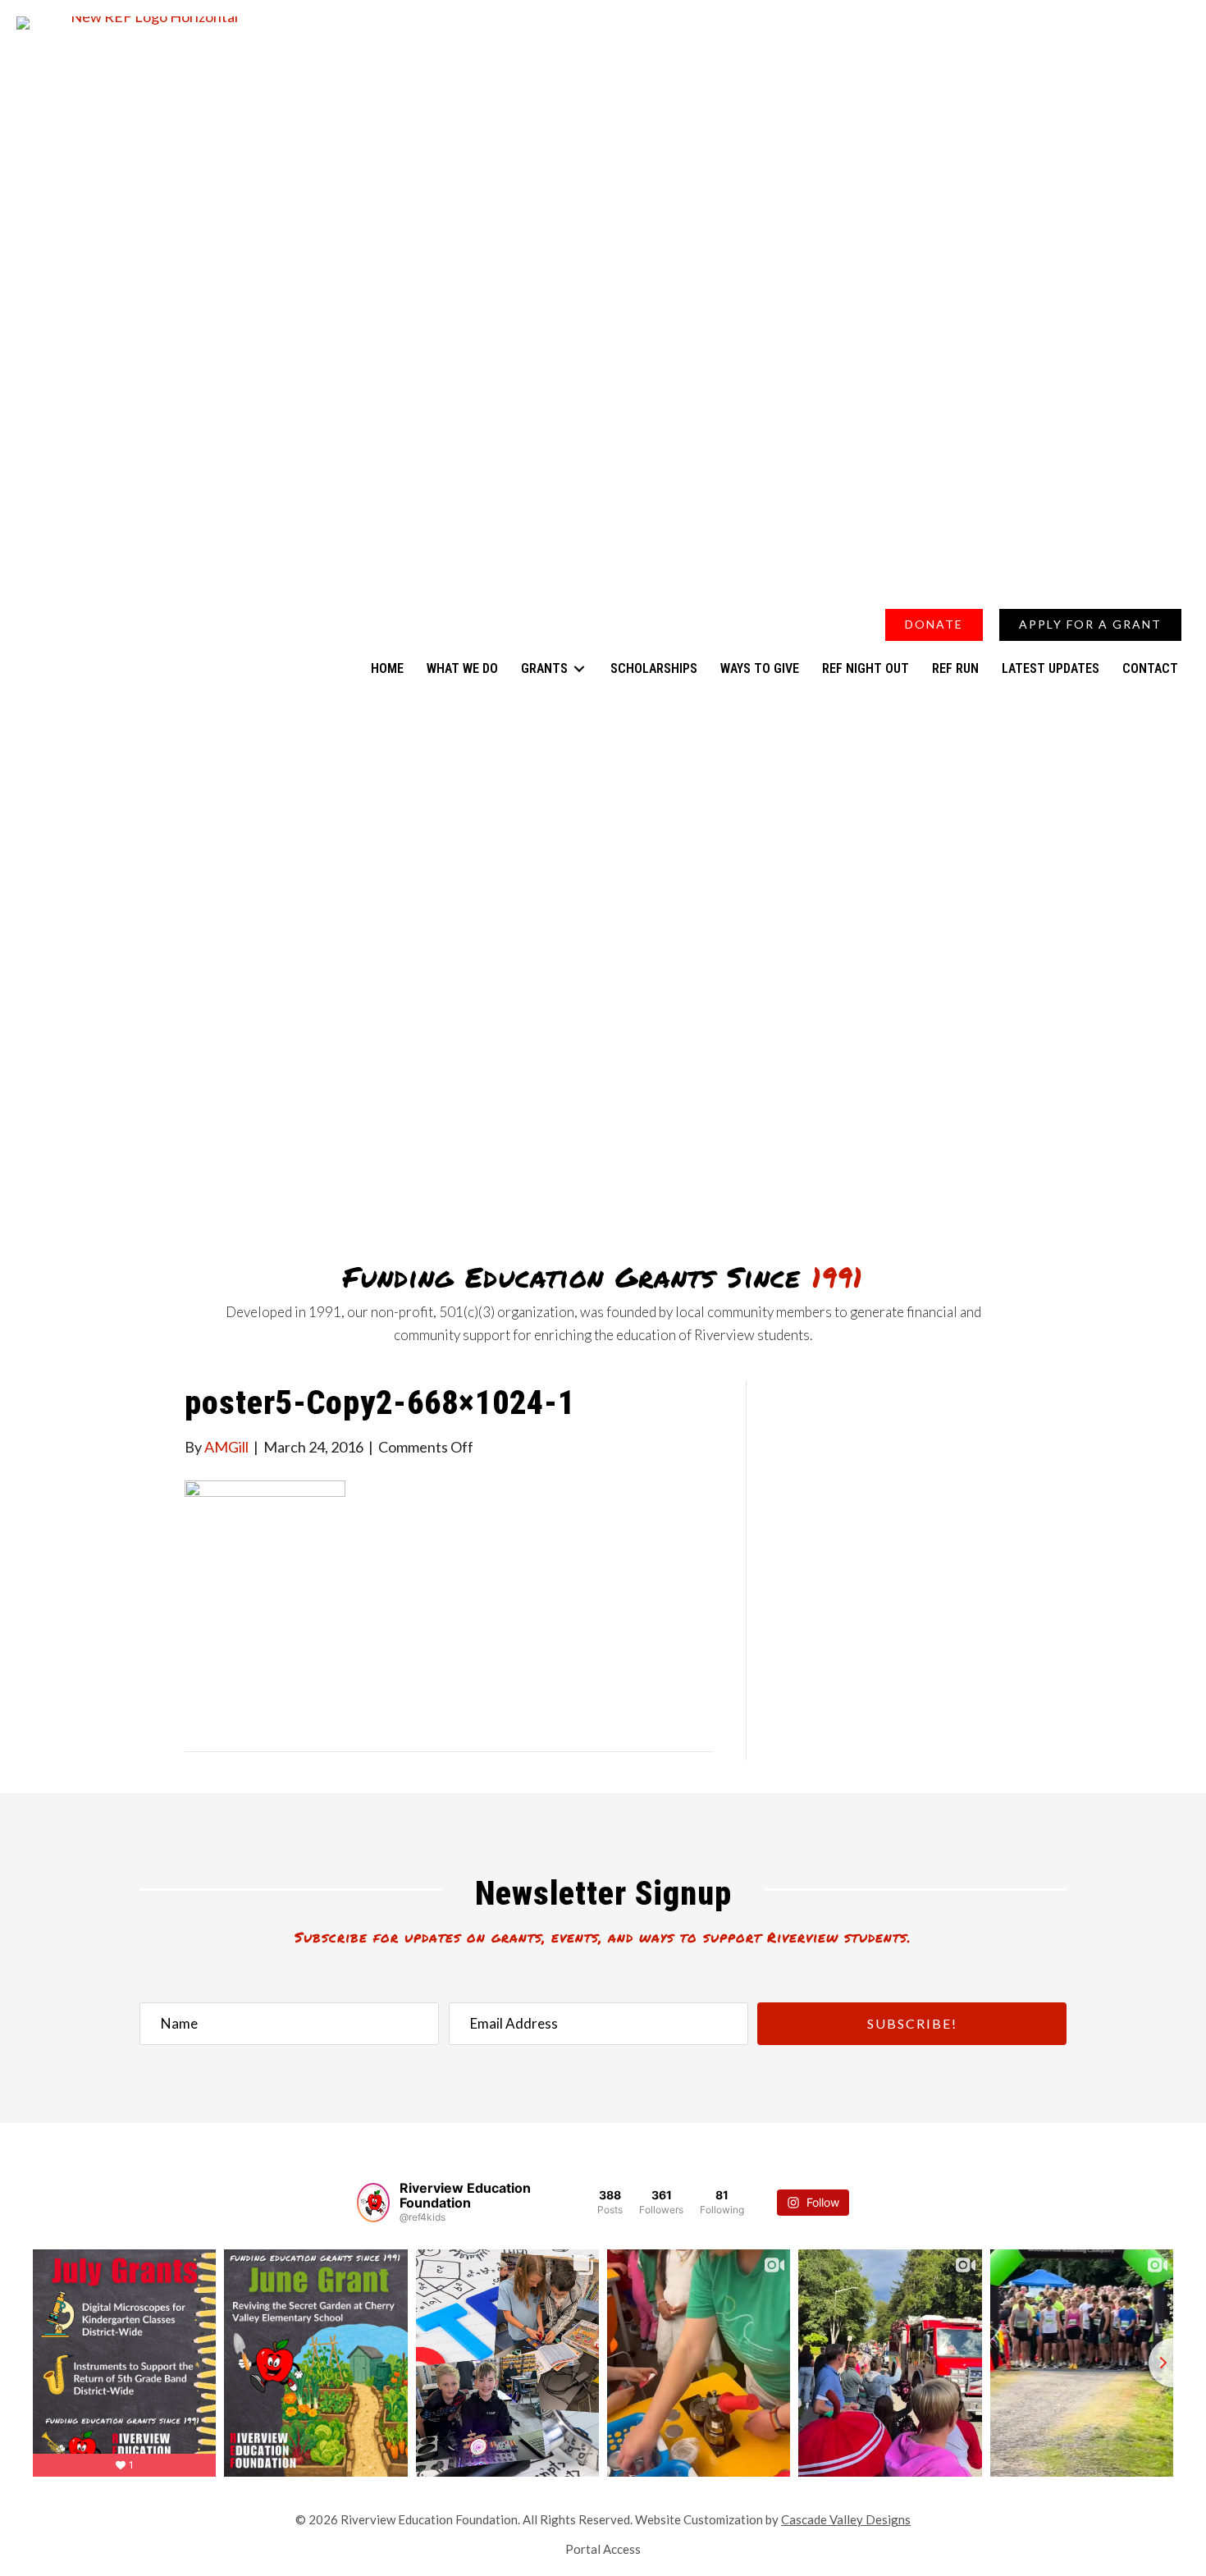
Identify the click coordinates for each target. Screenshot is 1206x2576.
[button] (1110, 588)
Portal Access (603, 2549)
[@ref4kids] (373, 2203)
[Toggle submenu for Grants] (579, 668)
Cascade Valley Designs (846, 2519)
